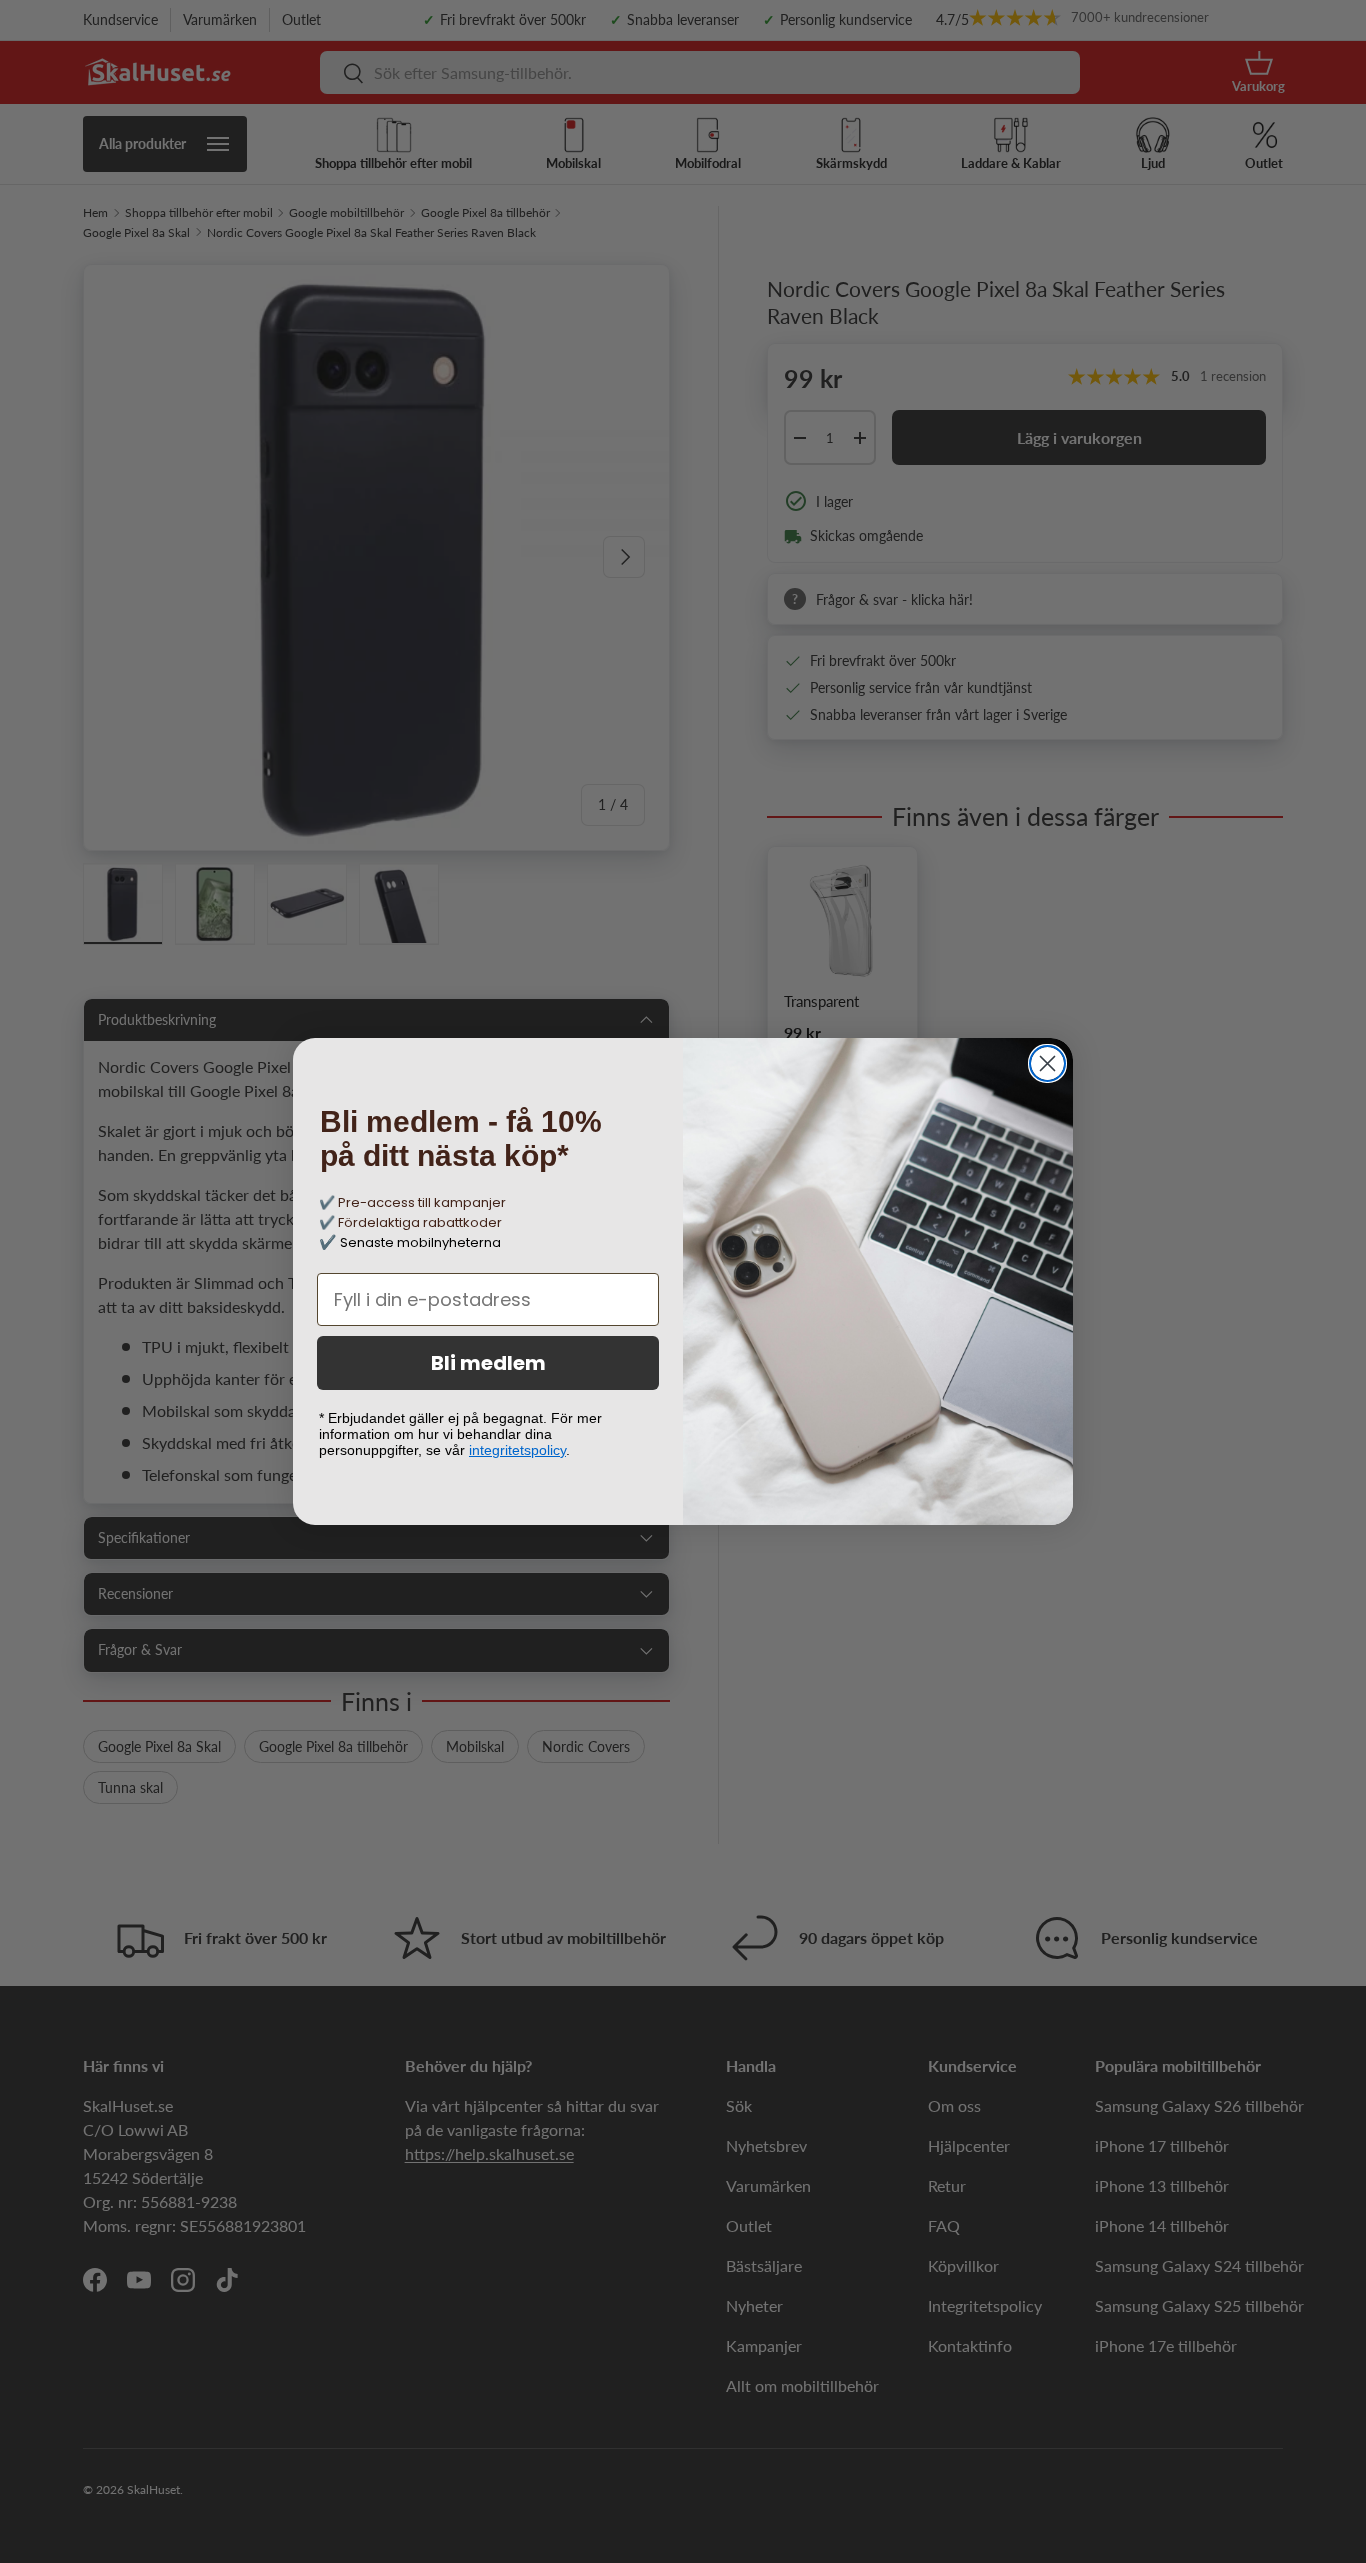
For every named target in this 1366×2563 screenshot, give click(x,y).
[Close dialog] (1047, 1063)
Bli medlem (488, 1363)
